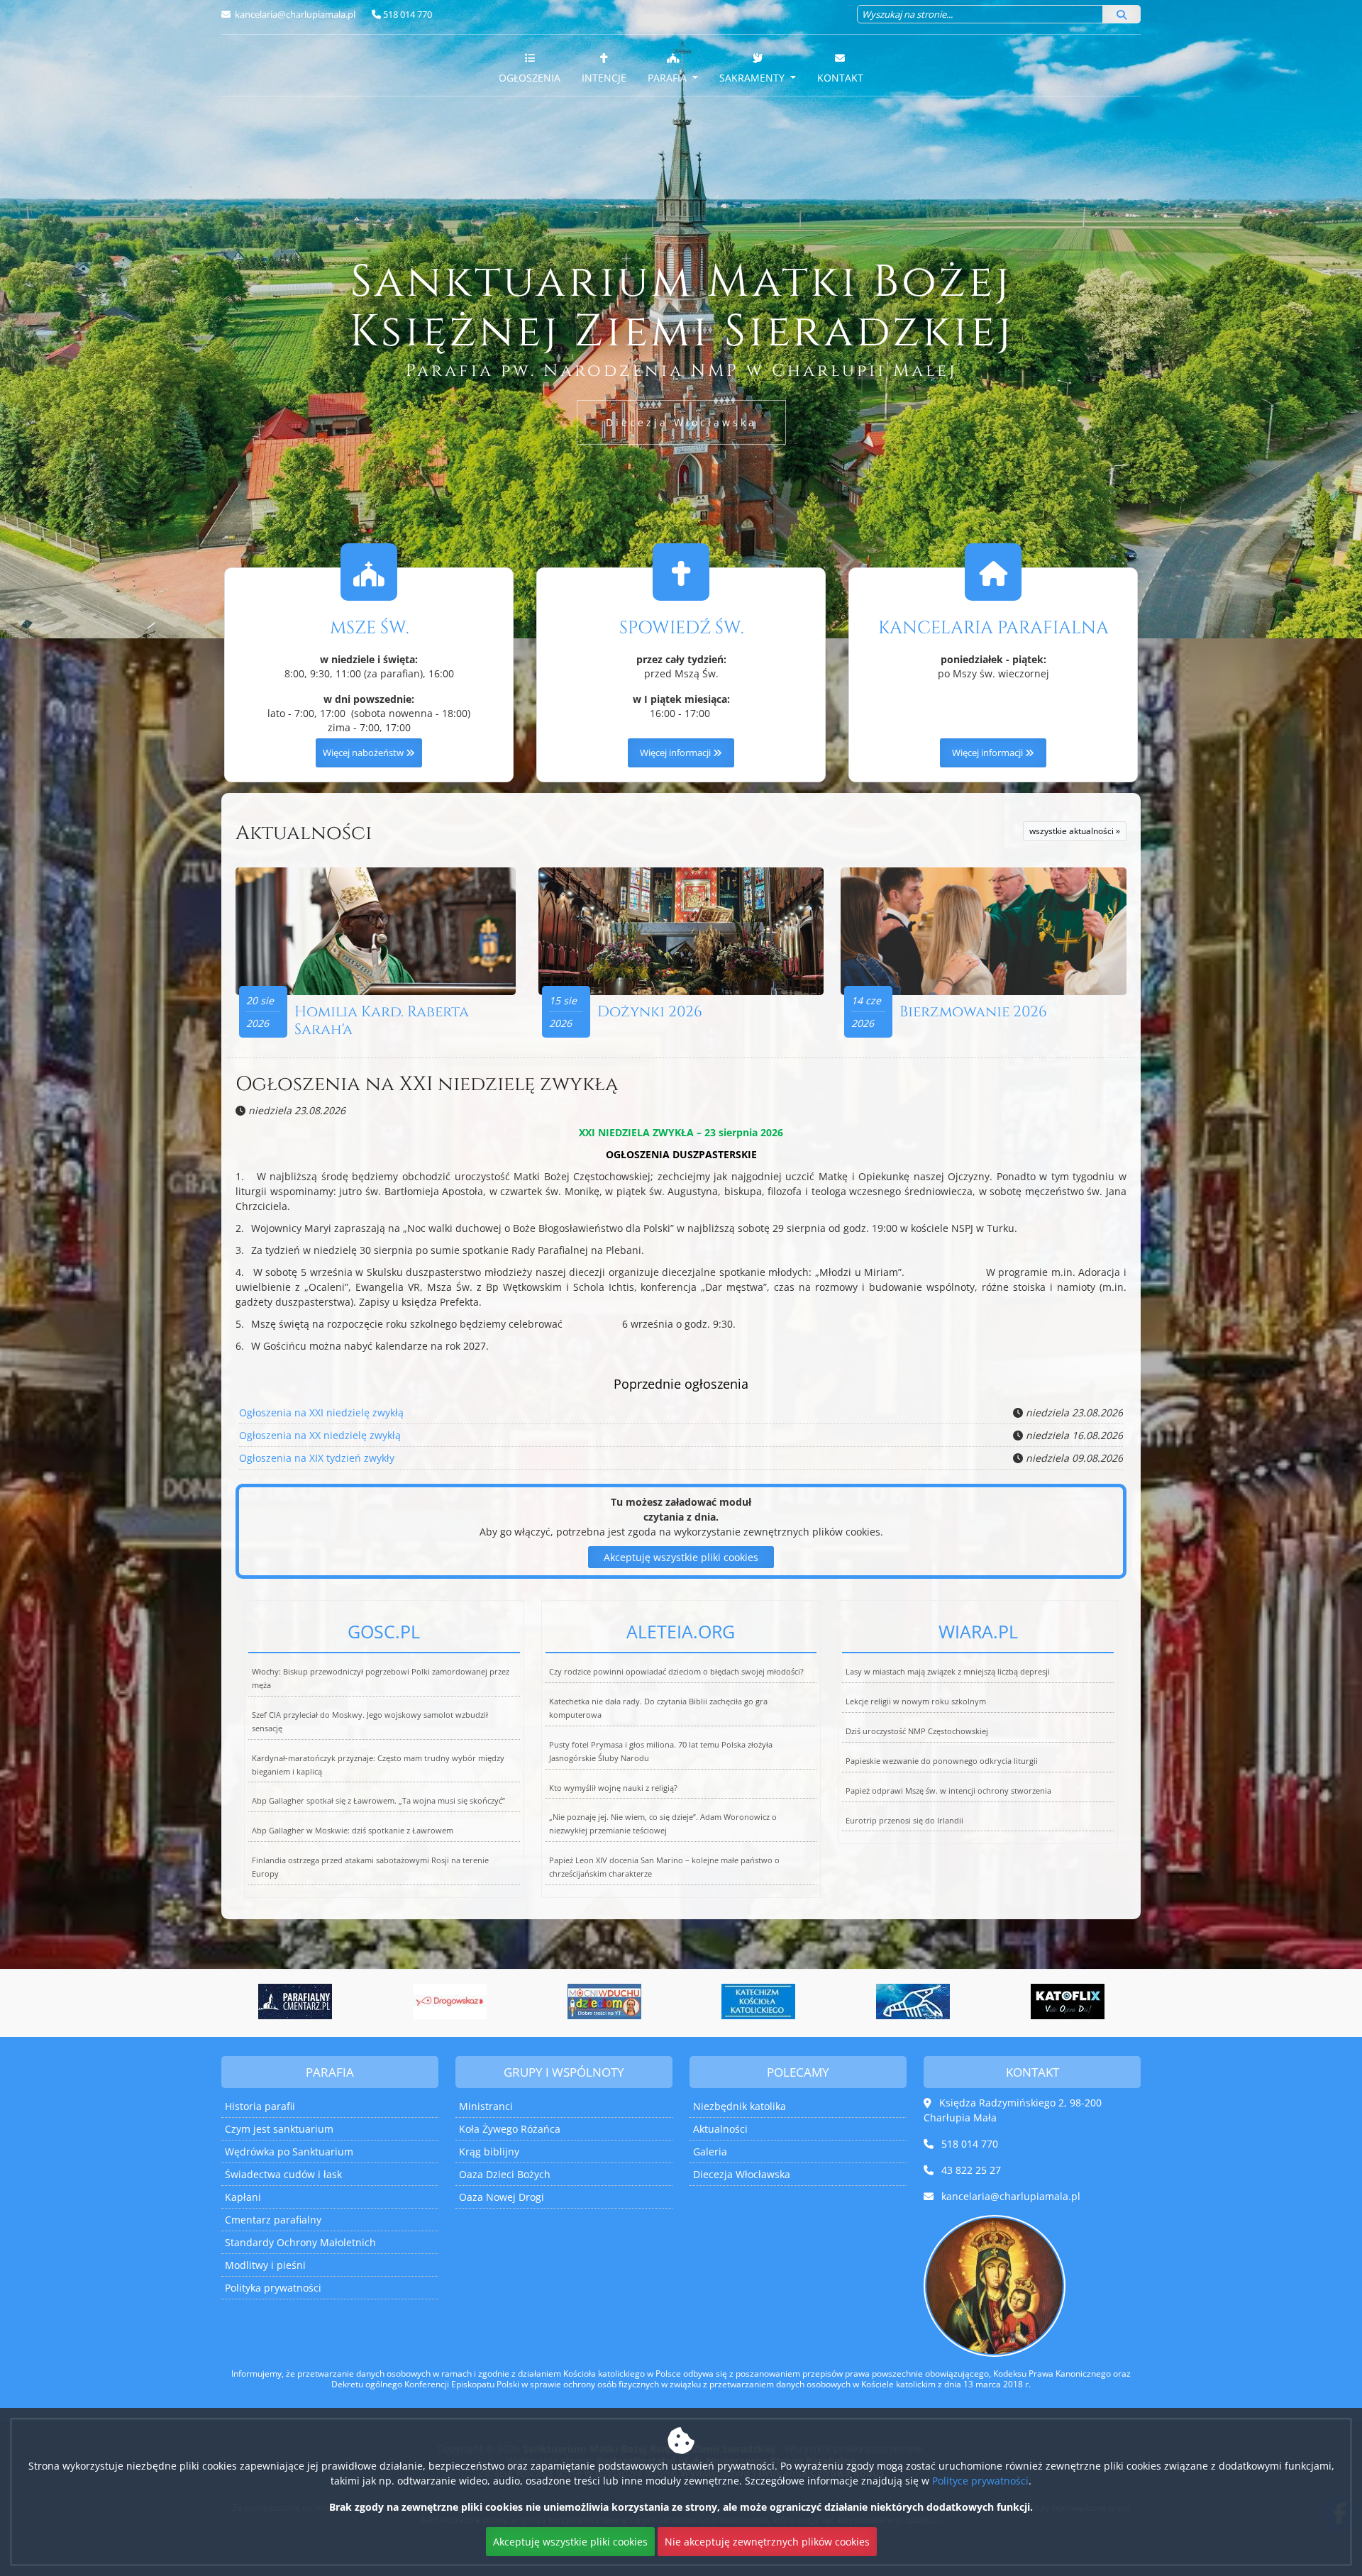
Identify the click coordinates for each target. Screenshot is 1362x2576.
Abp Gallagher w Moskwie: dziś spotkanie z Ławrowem (353, 1830)
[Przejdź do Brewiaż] (1068, 2002)
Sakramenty (753, 78)
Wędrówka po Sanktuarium (289, 2152)
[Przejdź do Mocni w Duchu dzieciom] (450, 2002)
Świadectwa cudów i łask (283, 2174)
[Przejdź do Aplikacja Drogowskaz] (295, 2002)
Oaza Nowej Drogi (502, 2197)
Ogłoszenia (530, 78)
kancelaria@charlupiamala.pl (294, 14)
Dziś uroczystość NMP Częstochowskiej (917, 1731)
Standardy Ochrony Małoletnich (300, 2242)
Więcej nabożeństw (364, 753)
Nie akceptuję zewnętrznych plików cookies (767, 2542)
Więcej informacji (676, 753)
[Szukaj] (1122, 14)
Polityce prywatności (980, 2481)
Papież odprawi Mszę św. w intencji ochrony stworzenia (948, 1791)
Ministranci (486, 2106)
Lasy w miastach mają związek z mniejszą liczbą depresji (948, 1671)
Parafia (669, 78)
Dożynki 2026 (650, 1012)
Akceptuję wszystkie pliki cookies (681, 1557)
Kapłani (243, 2197)
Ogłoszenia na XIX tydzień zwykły (317, 1458)
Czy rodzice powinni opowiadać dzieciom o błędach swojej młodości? (676, 1671)
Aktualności (304, 833)
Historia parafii (260, 2106)
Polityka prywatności (273, 2288)
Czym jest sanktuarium (279, 2129)
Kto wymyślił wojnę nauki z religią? (613, 1788)
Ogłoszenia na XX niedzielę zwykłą (320, 1435)
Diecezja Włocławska (681, 422)
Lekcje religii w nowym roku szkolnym (916, 1701)
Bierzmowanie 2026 (973, 1012)
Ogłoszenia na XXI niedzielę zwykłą (427, 1084)
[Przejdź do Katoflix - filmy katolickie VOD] (913, 2002)
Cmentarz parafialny (273, 2220)
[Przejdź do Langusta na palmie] (758, 2002)
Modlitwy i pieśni (265, 2265)
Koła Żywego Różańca (510, 2129)
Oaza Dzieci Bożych (505, 2174)
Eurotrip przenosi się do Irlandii (904, 1820)
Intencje (604, 78)
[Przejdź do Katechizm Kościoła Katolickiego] (604, 2002)
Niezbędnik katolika (740, 2106)
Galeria (710, 2152)
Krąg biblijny (489, 2152)
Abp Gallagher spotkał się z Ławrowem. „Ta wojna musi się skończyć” (378, 1800)
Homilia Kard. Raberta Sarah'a (382, 1021)
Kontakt (840, 78)
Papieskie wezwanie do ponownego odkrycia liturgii (942, 1761)
